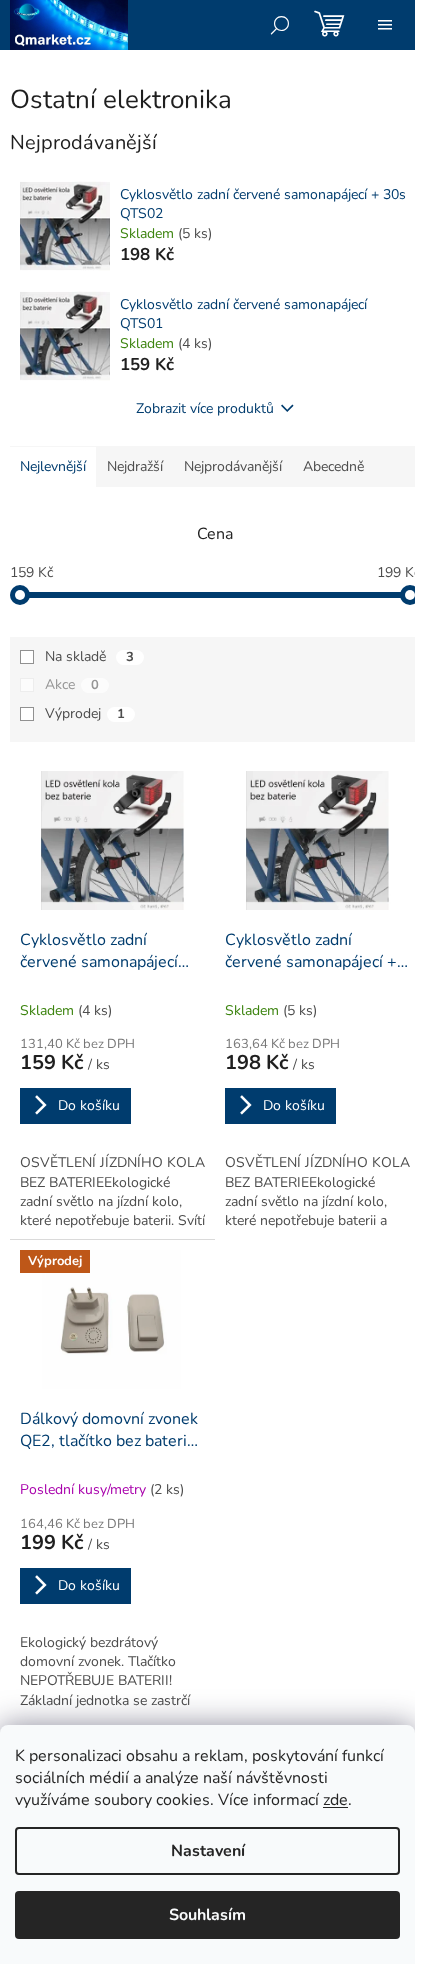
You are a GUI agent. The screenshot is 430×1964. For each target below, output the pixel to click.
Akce (72, 684)
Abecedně (333, 466)
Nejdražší (135, 466)
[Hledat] (280, 25)
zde (335, 1800)
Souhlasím (207, 1915)
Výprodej (85, 713)
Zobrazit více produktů (205, 408)
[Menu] (385, 25)
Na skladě (89, 656)
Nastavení (208, 1851)
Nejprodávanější (233, 466)
